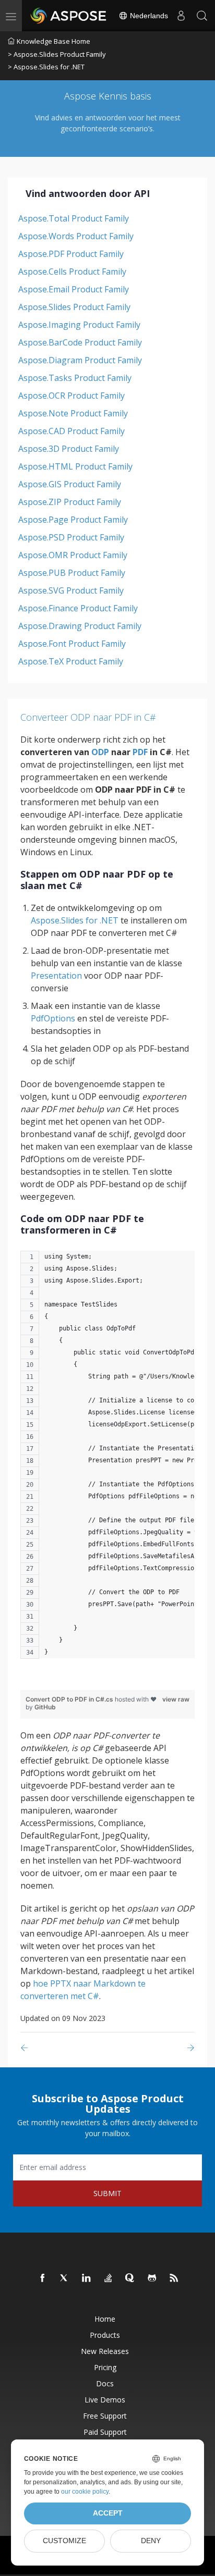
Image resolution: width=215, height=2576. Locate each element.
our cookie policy (85, 2492)
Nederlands (148, 16)
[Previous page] (26, 2048)
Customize (64, 2541)
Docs (105, 2383)
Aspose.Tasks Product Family (75, 378)
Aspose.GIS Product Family (70, 484)
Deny (151, 2541)
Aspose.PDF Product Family (71, 254)
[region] (107, 1460)
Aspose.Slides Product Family (74, 307)
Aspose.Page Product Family (73, 520)
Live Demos (105, 2400)
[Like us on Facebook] (43, 2278)
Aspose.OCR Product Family (71, 396)
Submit (107, 2193)
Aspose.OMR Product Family (73, 555)
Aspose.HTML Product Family (75, 466)
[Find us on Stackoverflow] (109, 2278)
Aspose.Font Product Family (72, 644)
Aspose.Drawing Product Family (80, 626)
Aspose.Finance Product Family (78, 608)
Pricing (105, 2367)
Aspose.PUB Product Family (72, 573)
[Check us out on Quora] (130, 2278)
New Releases (105, 2351)
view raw (176, 1699)
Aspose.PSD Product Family (71, 537)
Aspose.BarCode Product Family (80, 342)
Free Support (105, 2416)
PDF (140, 752)
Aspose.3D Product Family (69, 449)
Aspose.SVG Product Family (71, 590)
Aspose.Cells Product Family (72, 272)
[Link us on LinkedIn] (87, 2278)
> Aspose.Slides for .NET (46, 67)
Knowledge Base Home (53, 41)
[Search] (202, 16)
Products (105, 2335)
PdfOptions (53, 1018)
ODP (100, 752)
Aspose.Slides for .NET (75, 920)
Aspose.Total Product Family (74, 218)
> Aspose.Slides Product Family (57, 54)
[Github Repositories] (152, 2278)
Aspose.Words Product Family (76, 236)
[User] (181, 16)
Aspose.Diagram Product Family (80, 360)
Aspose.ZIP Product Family (70, 502)
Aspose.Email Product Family (74, 289)
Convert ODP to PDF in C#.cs (70, 1699)
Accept (108, 2513)
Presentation (56, 976)
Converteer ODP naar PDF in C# (88, 717)
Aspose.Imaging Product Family (79, 325)
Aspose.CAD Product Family (71, 431)
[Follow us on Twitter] (65, 2278)
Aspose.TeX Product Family (71, 661)
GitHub (45, 1707)
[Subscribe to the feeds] (174, 2278)
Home (105, 2319)
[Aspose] (69, 16)
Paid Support (105, 2432)
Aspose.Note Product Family (73, 413)
